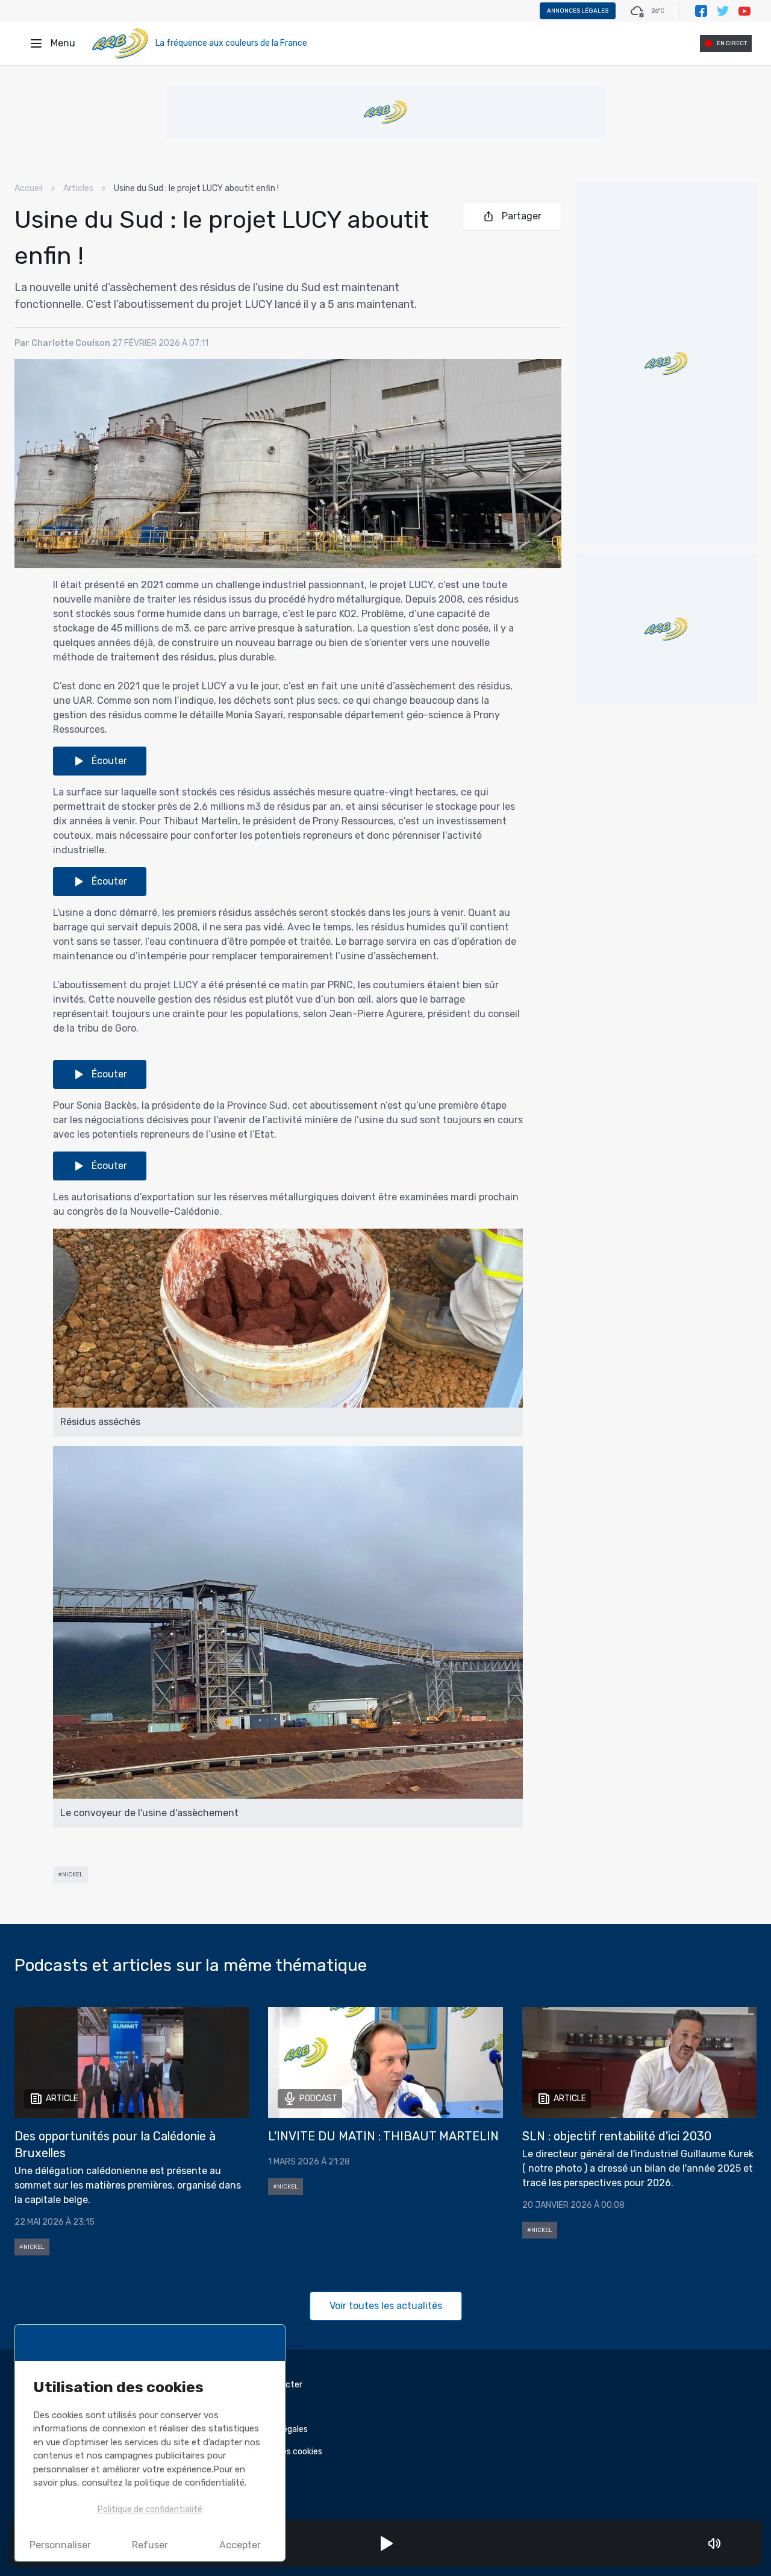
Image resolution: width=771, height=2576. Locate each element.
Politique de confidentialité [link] (150, 2509)
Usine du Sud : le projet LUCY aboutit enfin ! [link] (196, 188)
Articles (78, 188)
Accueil (29, 188)
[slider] (731, 2543)
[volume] (714, 2543)
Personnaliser (60, 2545)
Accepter (240, 2545)
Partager (522, 216)
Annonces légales (578, 11)
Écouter (109, 761)
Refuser (150, 2545)
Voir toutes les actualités (386, 2306)
